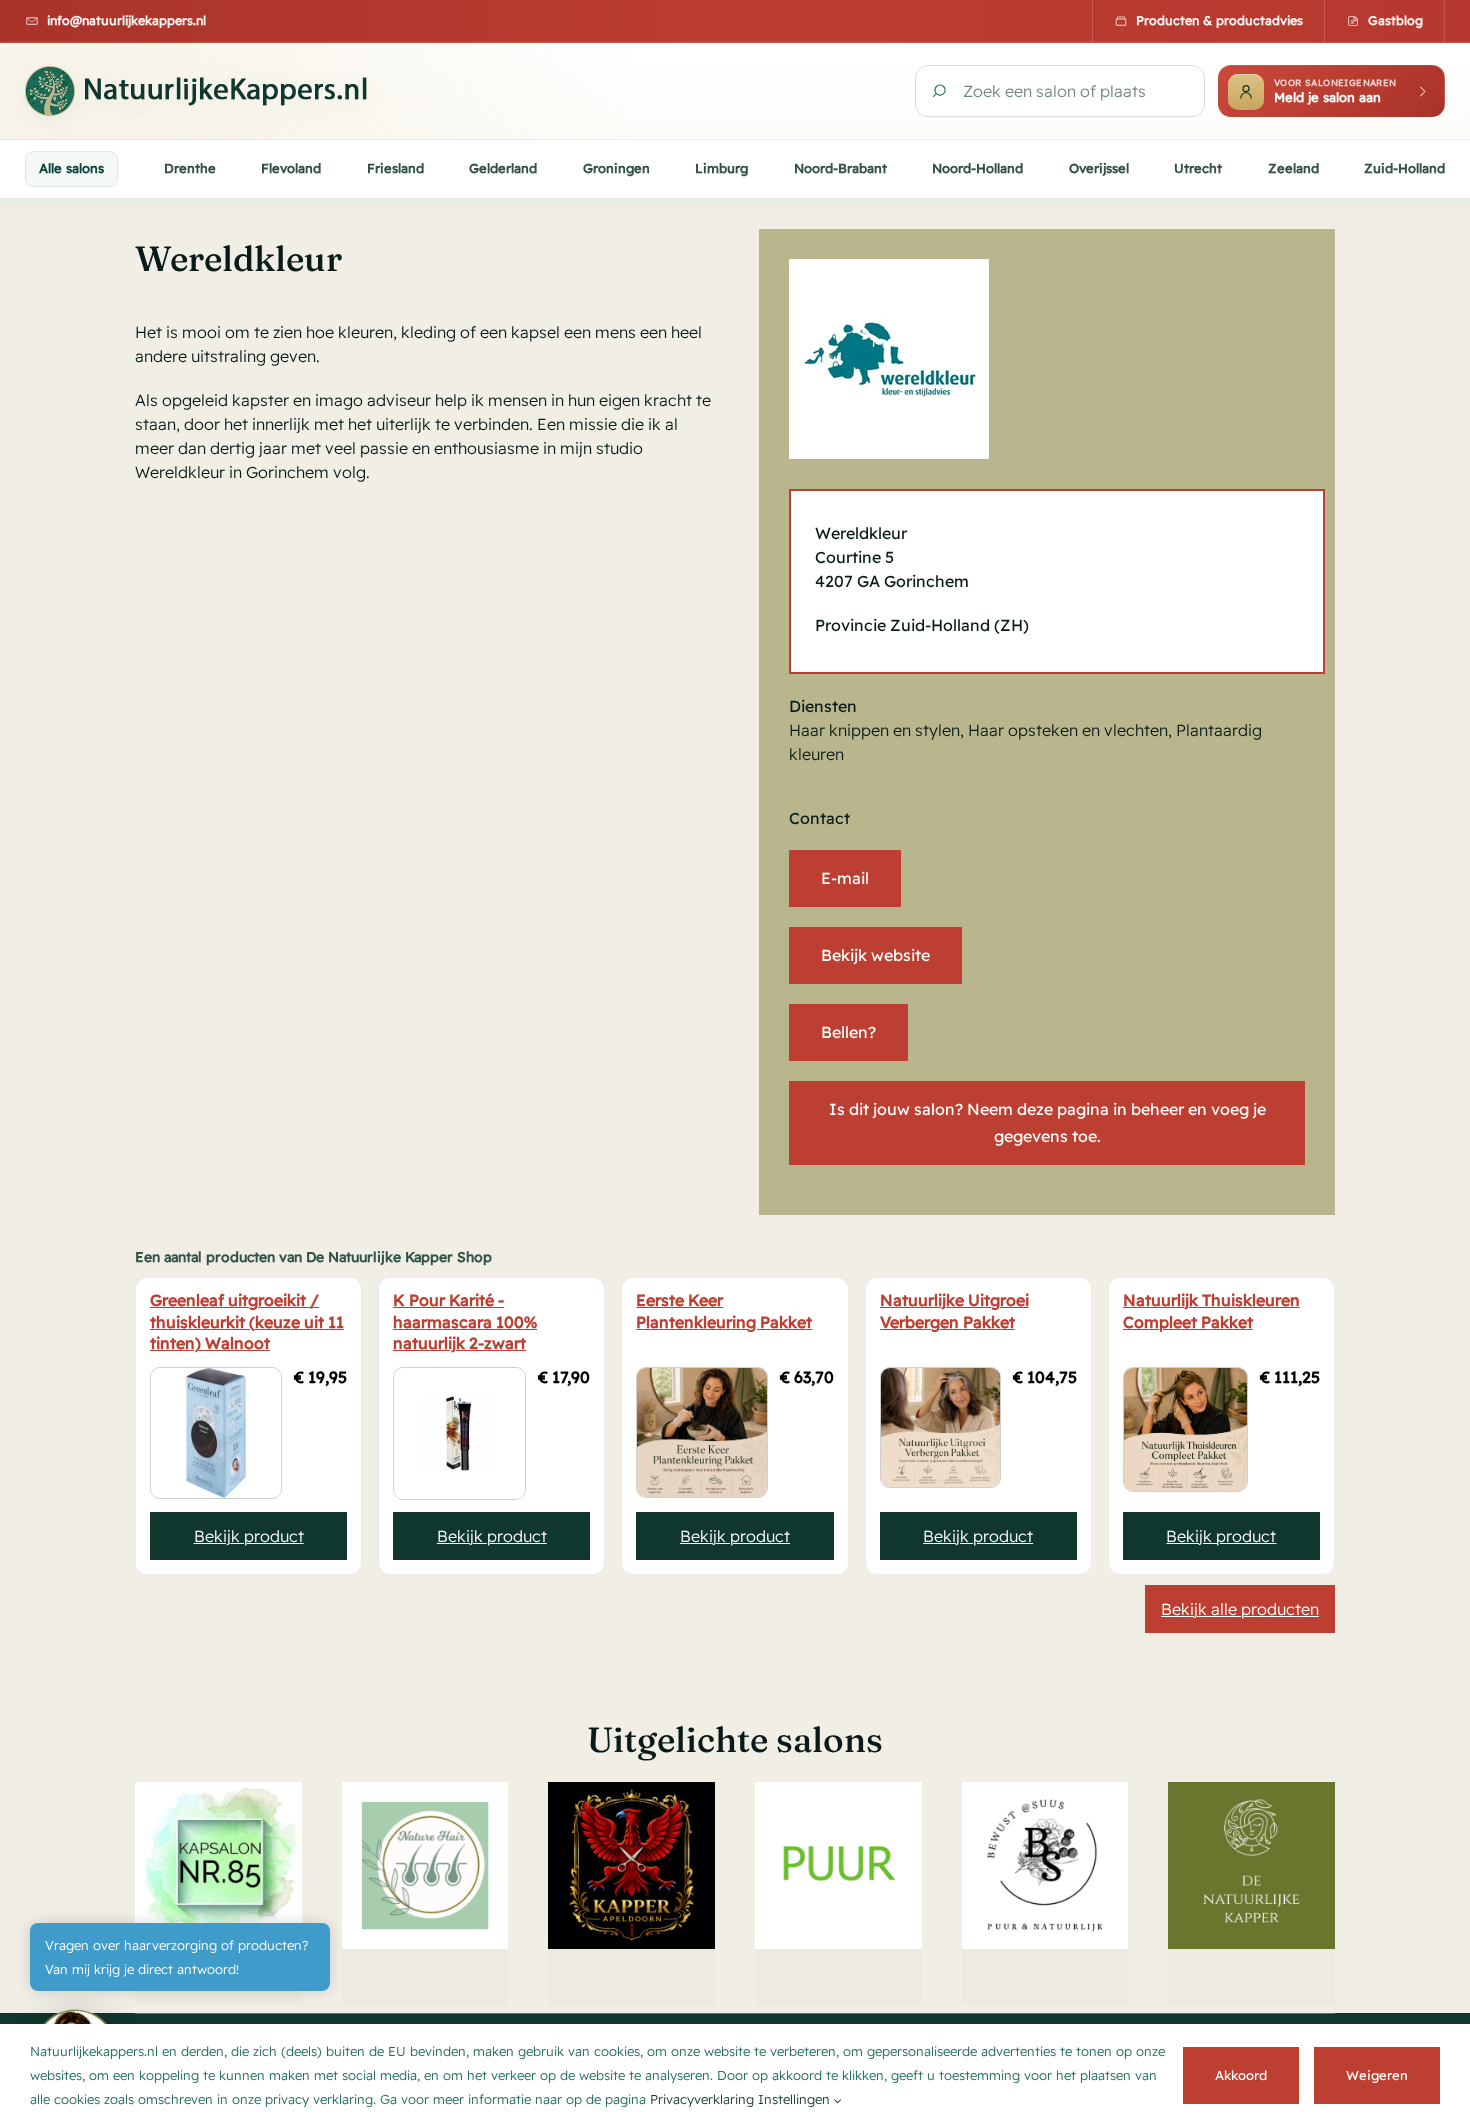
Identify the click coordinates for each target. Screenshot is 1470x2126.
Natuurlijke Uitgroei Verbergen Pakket (954, 1311)
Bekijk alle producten (1240, 1609)
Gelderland (503, 168)
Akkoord (1241, 2075)
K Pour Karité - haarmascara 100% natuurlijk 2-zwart (465, 1321)
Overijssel (1099, 168)
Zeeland (1293, 168)
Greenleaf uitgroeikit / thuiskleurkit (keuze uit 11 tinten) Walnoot (247, 1321)
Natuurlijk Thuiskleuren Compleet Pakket (1211, 1311)
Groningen (616, 168)
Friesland (395, 168)
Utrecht (1198, 168)
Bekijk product (249, 1536)
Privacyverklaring (702, 2099)
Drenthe (190, 168)
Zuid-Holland (1404, 168)
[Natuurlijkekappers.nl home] (205, 91)
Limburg (721, 168)
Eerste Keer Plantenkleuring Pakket (724, 1311)
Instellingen (796, 2099)
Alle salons (71, 168)
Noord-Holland (977, 168)
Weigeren (1377, 2075)
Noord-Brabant (840, 168)
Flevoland (291, 168)
